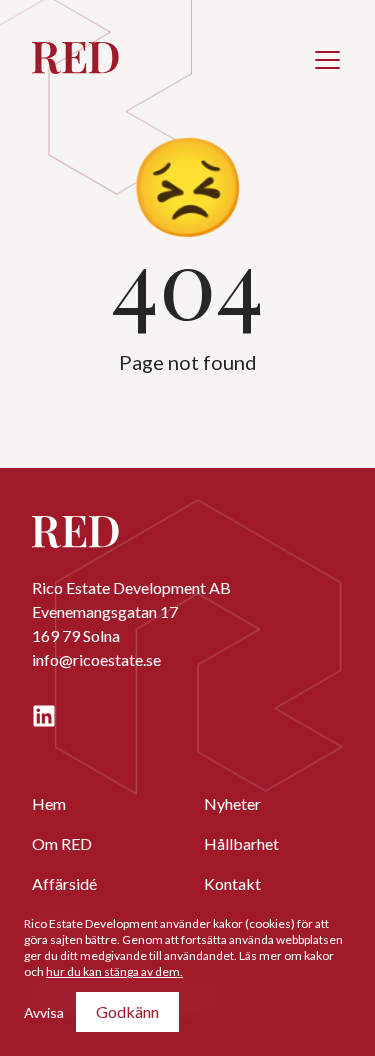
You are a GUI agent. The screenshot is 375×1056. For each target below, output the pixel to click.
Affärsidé (64, 883)
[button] (327, 60)
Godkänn (127, 1011)
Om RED (62, 843)
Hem (49, 803)
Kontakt (232, 883)
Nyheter (232, 803)
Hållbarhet (241, 843)
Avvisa (44, 1012)
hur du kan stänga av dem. (114, 971)
